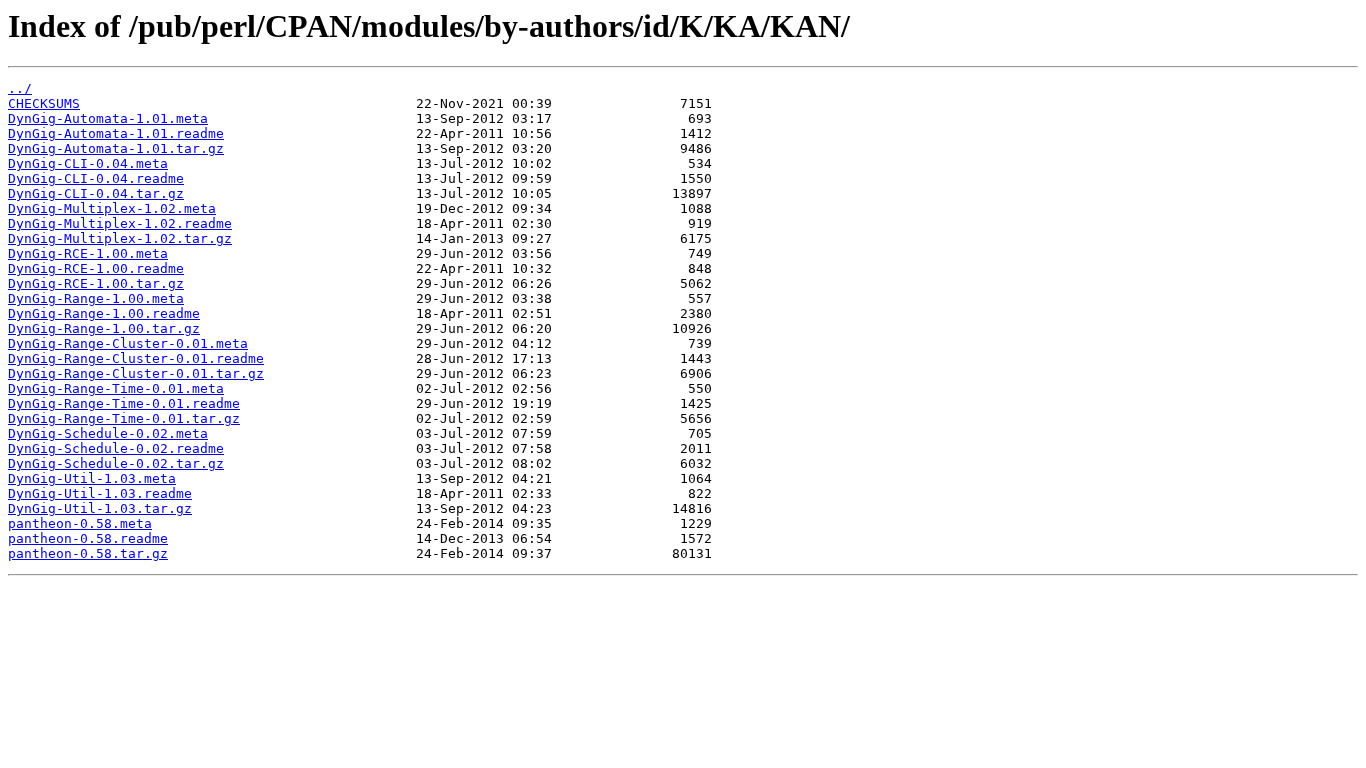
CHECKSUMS (44, 103)
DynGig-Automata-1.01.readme (116, 133)
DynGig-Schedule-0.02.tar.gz (116, 463)
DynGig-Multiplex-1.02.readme (120, 223)
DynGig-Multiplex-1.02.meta (112, 208)
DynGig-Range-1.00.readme (104, 313)
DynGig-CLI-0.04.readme (96, 178)
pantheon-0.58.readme (88, 538)
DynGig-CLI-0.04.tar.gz (96, 193)
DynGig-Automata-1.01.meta (108, 118)
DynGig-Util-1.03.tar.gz (100, 508)
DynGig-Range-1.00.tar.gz (104, 328)
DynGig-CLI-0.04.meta (88, 163)
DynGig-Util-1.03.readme (100, 493)
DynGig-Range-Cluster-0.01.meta (128, 343)
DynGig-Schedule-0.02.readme (116, 448)
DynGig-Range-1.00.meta (96, 298)
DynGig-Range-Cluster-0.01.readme (136, 358)
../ (20, 88)
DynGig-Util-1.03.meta (92, 478)
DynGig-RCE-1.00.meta (88, 253)
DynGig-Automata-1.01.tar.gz (116, 148)
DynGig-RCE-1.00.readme (96, 268)
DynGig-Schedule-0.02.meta (108, 433)
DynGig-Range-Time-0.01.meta (116, 388)
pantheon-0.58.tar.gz (88, 553)
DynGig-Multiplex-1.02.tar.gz (120, 238)
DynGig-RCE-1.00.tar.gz (96, 283)
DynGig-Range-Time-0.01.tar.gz (124, 418)
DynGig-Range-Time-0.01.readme (124, 403)
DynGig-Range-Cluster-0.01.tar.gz (136, 373)
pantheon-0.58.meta (80, 523)
